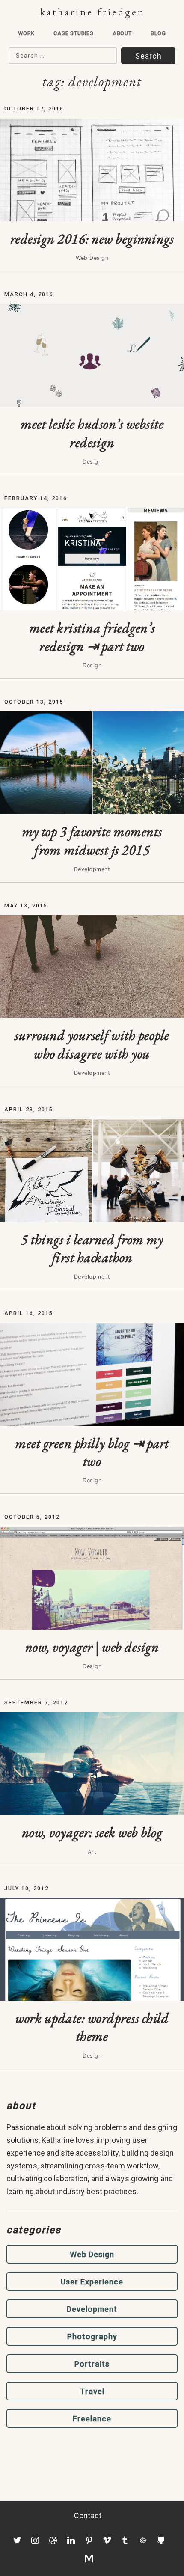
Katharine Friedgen (93, 12)
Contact (88, 2515)
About (122, 33)
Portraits (92, 2364)
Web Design (92, 2254)
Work (26, 33)
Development (92, 2309)
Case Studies (74, 33)
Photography (92, 2337)
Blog (158, 33)
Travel (92, 2391)
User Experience (92, 2282)
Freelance (92, 2419)
